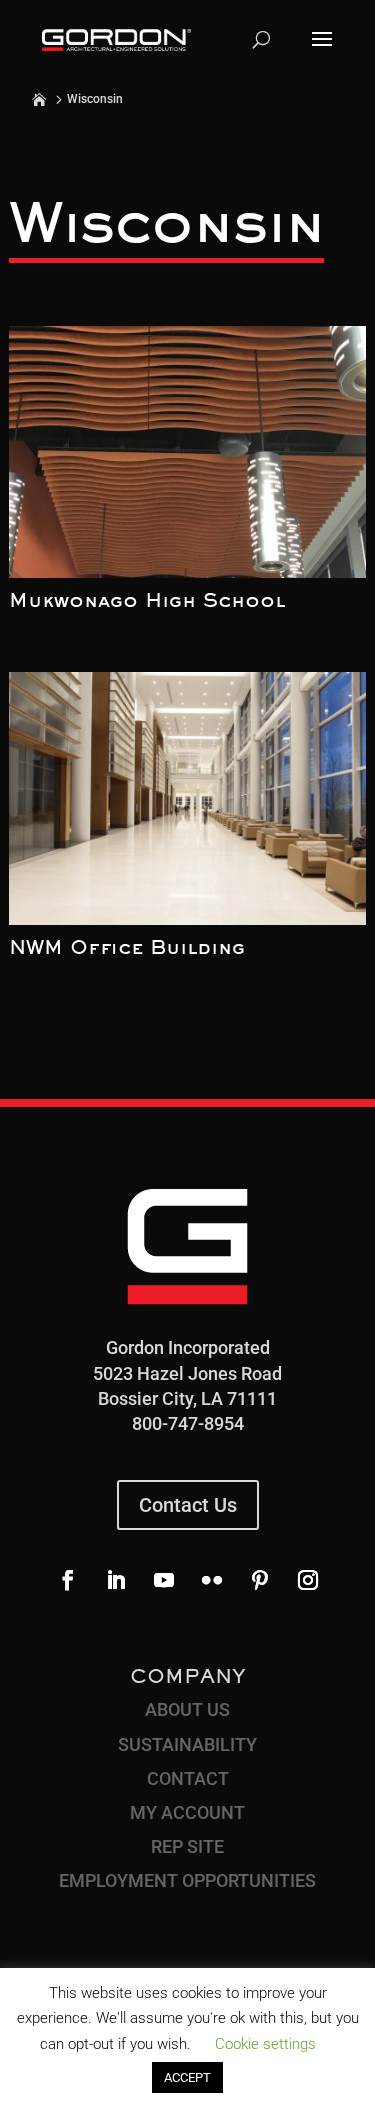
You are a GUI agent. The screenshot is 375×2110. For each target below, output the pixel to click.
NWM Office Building (127, 949)
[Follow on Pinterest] (260, 1580)
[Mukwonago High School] (187, 452)
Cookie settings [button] (265, 2044)
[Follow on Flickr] (212, 1580)
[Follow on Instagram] (308, 1580)
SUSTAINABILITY (187, 1744)
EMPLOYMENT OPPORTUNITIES (187, 1880)
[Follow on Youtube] (164, 1580)
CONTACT (188, 1778)
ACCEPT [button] (187, 2077)
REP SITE (187, 1846)
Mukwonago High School (147, 602)
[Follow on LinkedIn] (116, 1580)
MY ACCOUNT (187, 1812)
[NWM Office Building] (187, 798)
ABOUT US (187, 1709)
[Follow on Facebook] (68, 1580)
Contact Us (188, 1505)
